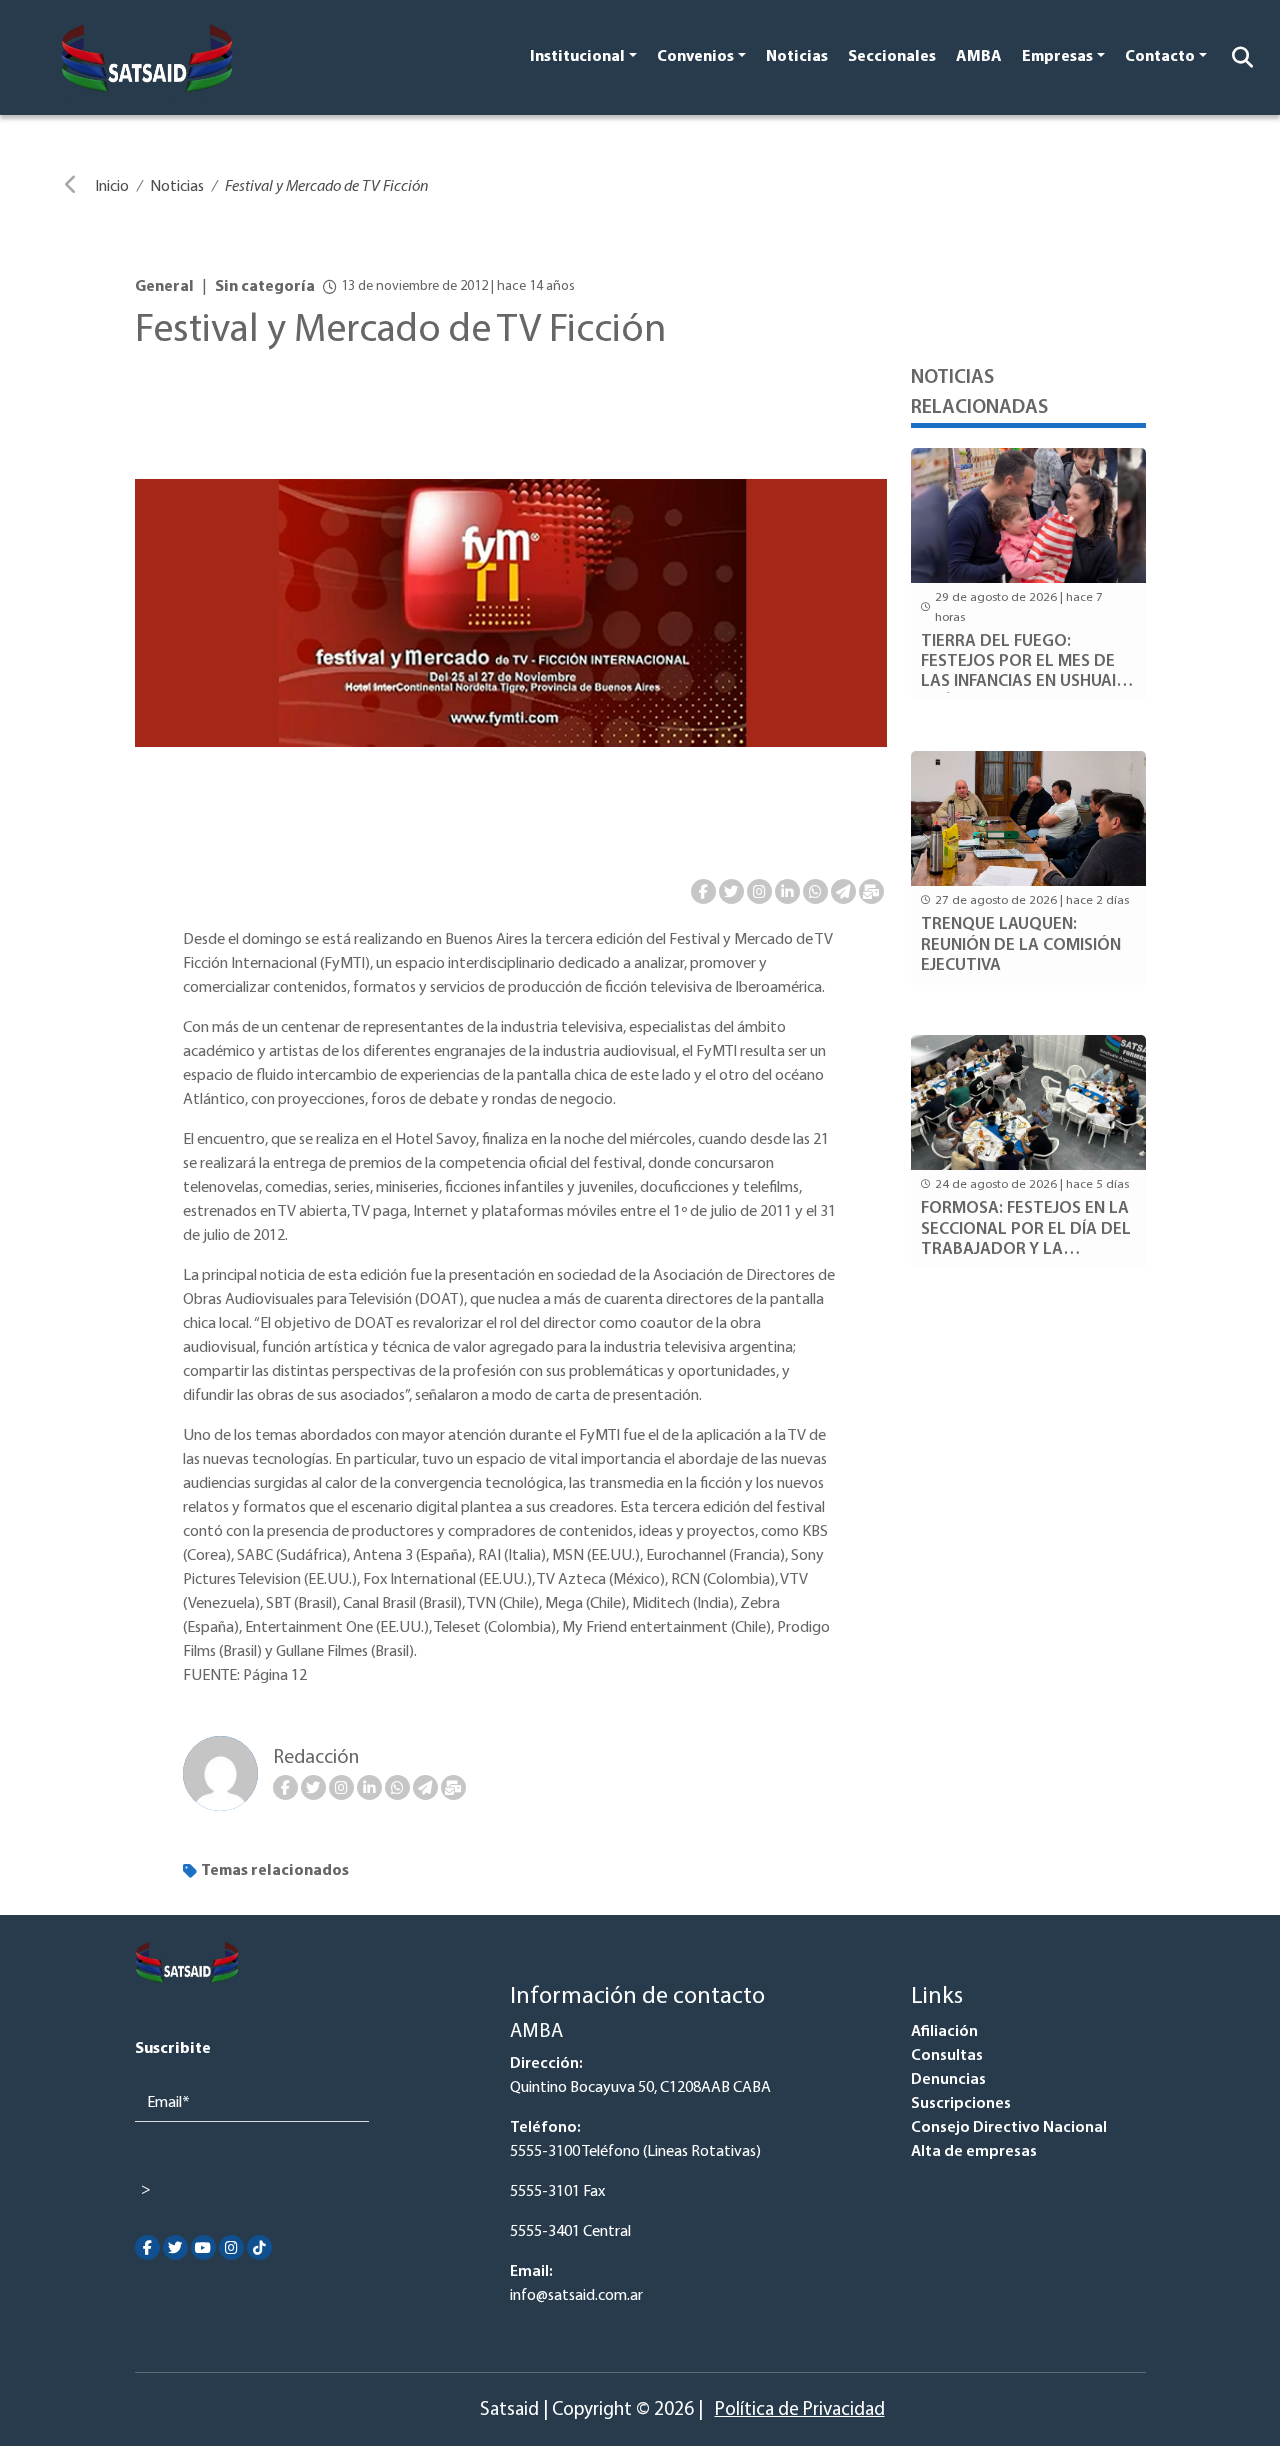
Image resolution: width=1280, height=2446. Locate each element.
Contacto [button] (1160, 57)
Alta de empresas (974, 2152)
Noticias (797, 57)
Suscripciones (961, 2104)
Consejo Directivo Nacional (1009, 2128)
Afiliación (944, 2032)
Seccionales (892, 57)
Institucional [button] (577, 57)
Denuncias (948, 2080)
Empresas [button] (1057, 57)
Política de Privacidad (800, 2410)
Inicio (112, 187)
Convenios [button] (695, 57)
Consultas (947, 2056)
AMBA (979, 57)
